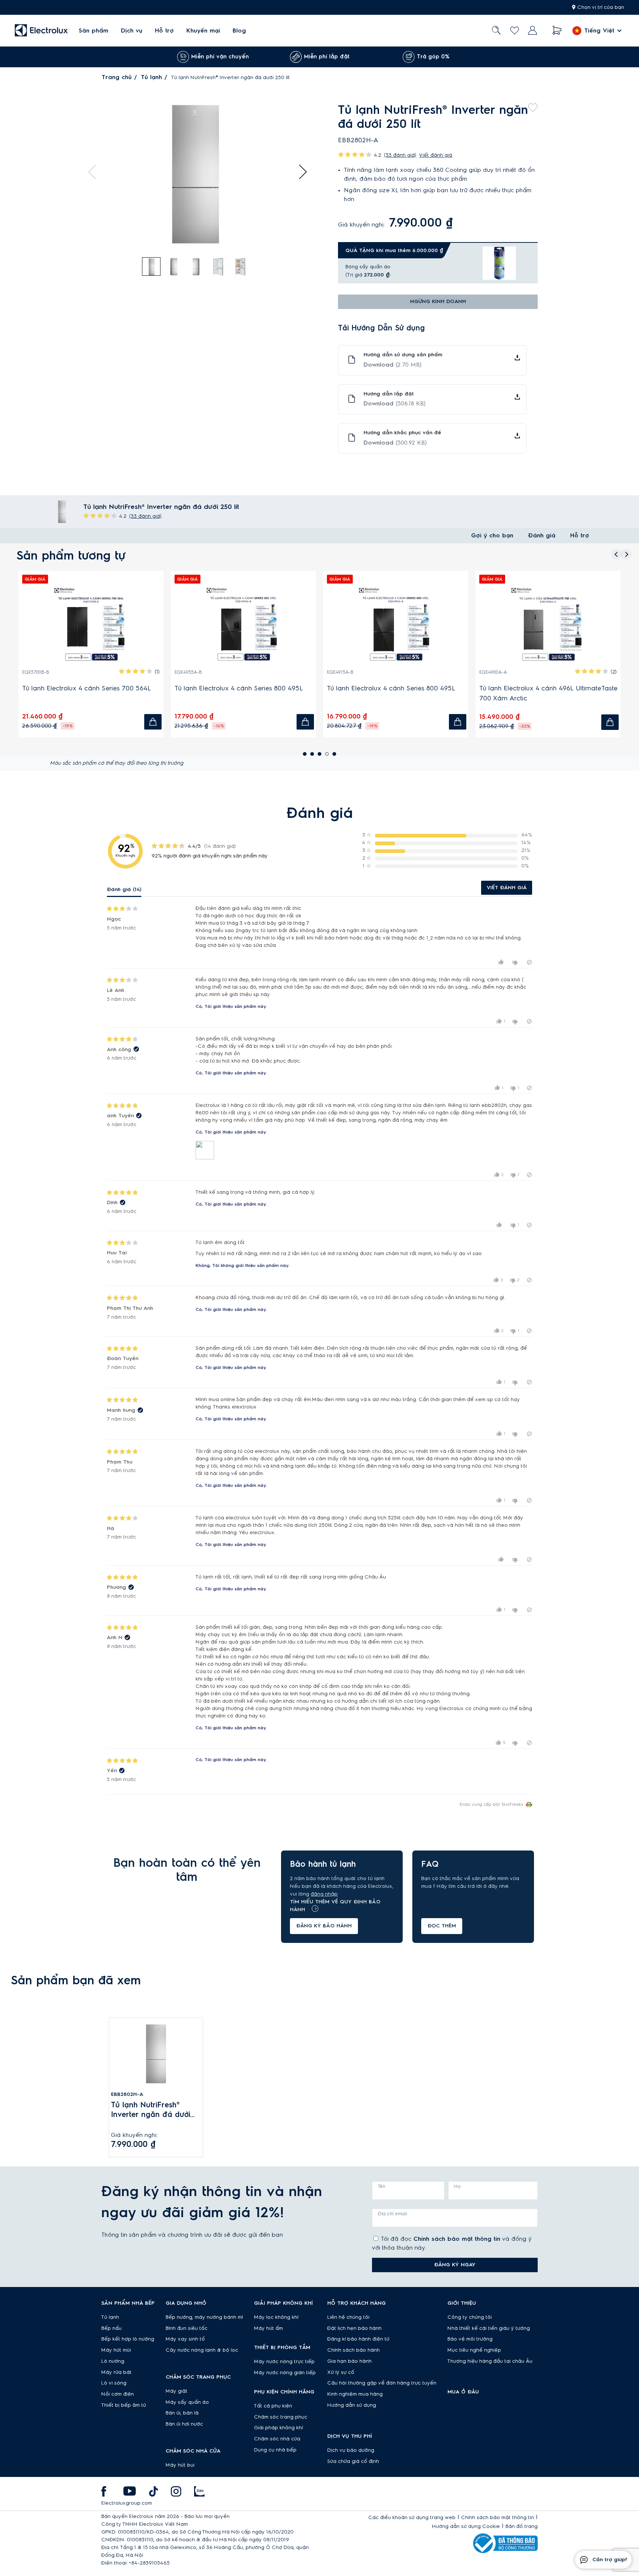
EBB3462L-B (367, 672)
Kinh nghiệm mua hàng (355, 2394)
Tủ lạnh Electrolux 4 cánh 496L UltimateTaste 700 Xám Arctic (118, 693)
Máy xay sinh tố (185, 2339)
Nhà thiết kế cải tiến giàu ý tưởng (489, 2328)
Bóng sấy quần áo (368, 267)
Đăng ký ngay (455, 2265)
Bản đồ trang (522, 2526)
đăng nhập (324, 1894)
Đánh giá (542, 536)
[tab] (152, 267)
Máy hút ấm (268, 2328)
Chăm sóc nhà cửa (277, 2439)
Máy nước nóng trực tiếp (284, 2362)
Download (393, 365)
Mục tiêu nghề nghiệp (474, 2350)
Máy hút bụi (180, 2465)
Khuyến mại (203, 31)
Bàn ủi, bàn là (182, 2413)
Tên (382, 2186)
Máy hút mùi (116, 2350)
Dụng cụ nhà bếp (275, 2450)
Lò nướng (113, 2361)
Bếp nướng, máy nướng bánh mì (204, 2317)
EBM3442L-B (215, 672)
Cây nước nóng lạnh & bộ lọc (202, 2350)
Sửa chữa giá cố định (353, 2461)
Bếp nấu (111, 2328)
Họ (457, 2186)
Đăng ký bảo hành (324, 1926)
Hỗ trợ (164, 31)
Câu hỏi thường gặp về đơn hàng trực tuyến (382, 2383)
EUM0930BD (520, 672)
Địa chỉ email (393, 2214)
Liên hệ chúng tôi (348, 2317)
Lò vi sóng (114, 2383)
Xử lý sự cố (341, 2372)
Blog (239, 31)
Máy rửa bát (116, 2372)
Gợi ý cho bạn (492, 536)
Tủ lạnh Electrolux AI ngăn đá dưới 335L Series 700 (264, 693)
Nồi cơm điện (118, 2394)
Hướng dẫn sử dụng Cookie (466, 2526)
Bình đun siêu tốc (187, 2328)
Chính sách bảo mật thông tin (457, 2239)
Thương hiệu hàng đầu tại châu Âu (490, 2361)
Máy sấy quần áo (187, 2402)
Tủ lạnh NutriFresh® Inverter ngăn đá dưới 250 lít (151, 2111)
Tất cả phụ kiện (273, 2406)
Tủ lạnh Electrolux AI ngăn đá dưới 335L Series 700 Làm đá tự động (417, 693)
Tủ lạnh (151, 77)
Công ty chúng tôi (470, 2317)
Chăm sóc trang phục (281, 2417)
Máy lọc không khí (276, 2317)
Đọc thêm (442, 1926)
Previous (95, 172)
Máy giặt (177, 2391)
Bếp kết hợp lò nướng (128, 2339)
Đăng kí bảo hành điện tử (358, 2339)
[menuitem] (94, 30)
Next (300, 172)
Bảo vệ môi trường (470, 2339)
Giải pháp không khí (278, 2428)
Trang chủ (117, 77)
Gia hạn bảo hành (349, 2361)
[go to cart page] (557, 30)
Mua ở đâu (463, 2392)
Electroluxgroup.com (127, 2503)
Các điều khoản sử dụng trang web (412, 2518)
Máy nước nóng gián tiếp (285, 2373)
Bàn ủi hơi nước (184, 2424)
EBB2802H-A (127, 2094)
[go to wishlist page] (515, 30)
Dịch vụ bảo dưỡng (351, 2450)
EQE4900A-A (63, 672)
